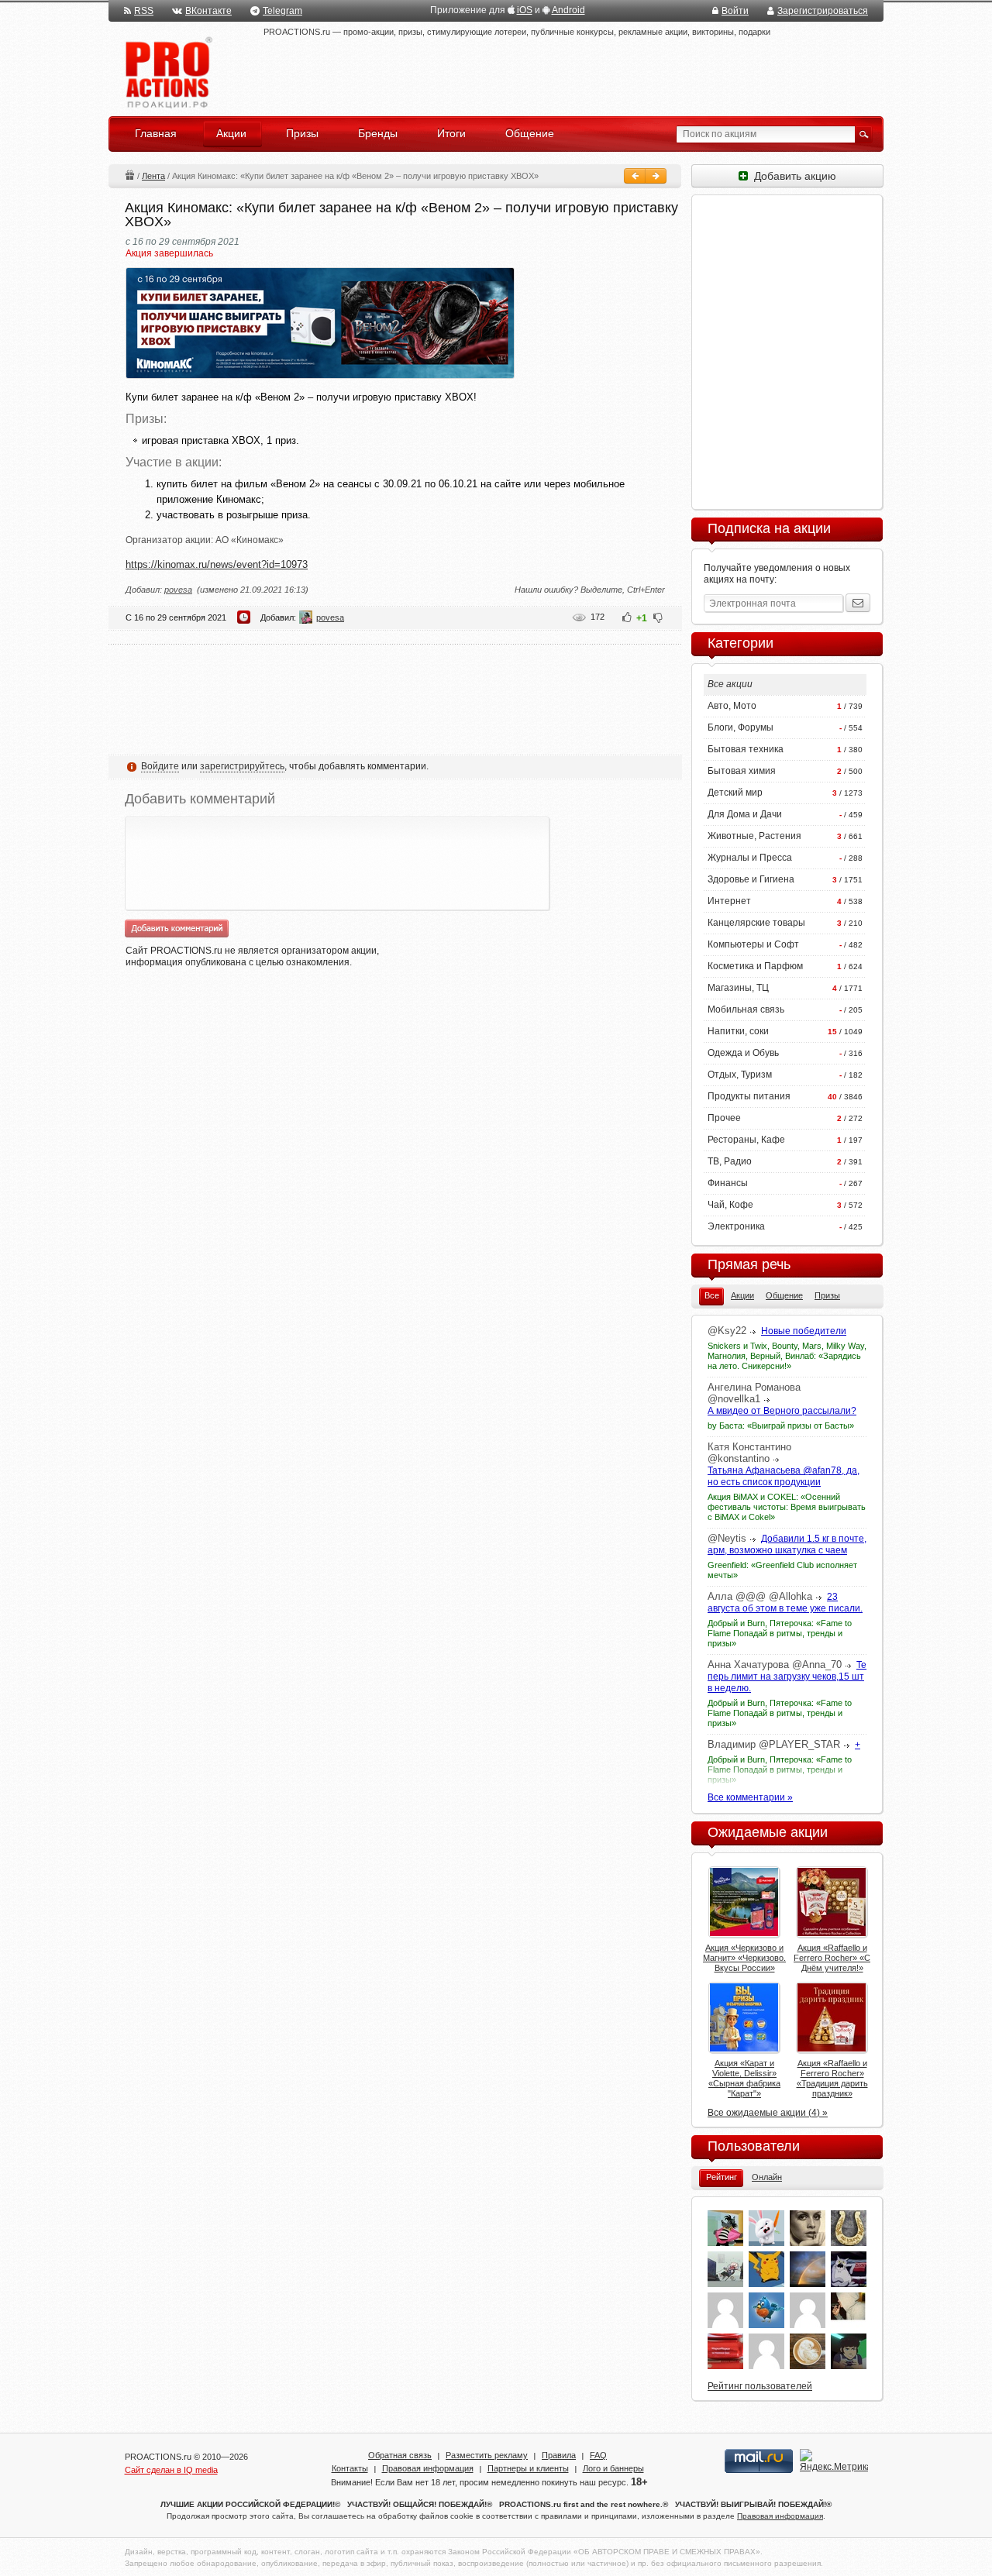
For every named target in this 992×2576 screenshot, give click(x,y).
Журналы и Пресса (750, 858)
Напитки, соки (738, 1031)
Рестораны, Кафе (746, 1140)
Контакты (350, 2468)
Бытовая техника (746, 749)
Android (568, 10)
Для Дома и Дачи (745, 814)
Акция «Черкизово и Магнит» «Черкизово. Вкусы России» (744, 1958)
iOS (525, 10)
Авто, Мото (732, 706)
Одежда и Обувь (743, 1053)
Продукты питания (749, 1096)
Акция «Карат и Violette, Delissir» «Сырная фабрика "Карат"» (744, 2078)
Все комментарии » (750, 1797)
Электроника (736, 1226)
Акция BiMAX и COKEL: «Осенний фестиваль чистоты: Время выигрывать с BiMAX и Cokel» (787, 1507)
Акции (129, 175)
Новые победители (804, 1331)
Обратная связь (400, 2455)
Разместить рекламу (487, 2455)
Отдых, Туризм (740, 1075)
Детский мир (735, 793)
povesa (178, 590)
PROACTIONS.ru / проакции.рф (167, 73)
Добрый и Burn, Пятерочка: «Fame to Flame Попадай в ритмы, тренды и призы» (780, 1633)
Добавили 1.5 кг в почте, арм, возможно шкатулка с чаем (787, 1544)
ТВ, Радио (730, 1161)
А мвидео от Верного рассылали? (782, 1411)
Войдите (160, 766)
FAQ (598, 2455)
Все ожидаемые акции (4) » (768, 2113)
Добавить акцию (792, 176)
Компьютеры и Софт (753, 944)
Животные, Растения (754, 836)
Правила (559, 2455)
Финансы (728, 1183)
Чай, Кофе (730, 1205)
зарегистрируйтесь (242, 766)
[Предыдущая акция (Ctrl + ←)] (635, 176)
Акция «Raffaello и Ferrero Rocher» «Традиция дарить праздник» (832, 2078)
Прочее (724, 1118)
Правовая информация (428, 2468)
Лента (153, 176)
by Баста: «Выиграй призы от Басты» (781, 1426)
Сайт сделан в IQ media (171, 2470)
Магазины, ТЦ (738, 988)
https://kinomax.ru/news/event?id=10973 (217, 564)
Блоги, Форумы (741, 727)
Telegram (282, 11)
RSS (144, 11)
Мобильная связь (746, 1009)
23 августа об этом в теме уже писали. (785, 1603)
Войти (735, 11)
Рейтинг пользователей (760, 2386)
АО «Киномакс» (250, 540)
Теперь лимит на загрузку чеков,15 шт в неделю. (787, 1677)
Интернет (729, 901)
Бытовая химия (742, 771)
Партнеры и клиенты (528, 2468)
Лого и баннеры (613, 2468)
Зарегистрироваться (823, 11)
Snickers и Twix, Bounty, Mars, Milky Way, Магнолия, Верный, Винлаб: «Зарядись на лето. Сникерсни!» (787, 1356)
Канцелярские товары (756, 923)
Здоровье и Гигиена (751, 879)
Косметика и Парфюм (755, 966)
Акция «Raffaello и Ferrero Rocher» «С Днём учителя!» (832, 1958)
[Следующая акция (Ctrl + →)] (656, 176)
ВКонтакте (208, 11)
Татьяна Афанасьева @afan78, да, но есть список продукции (784, 1476)
